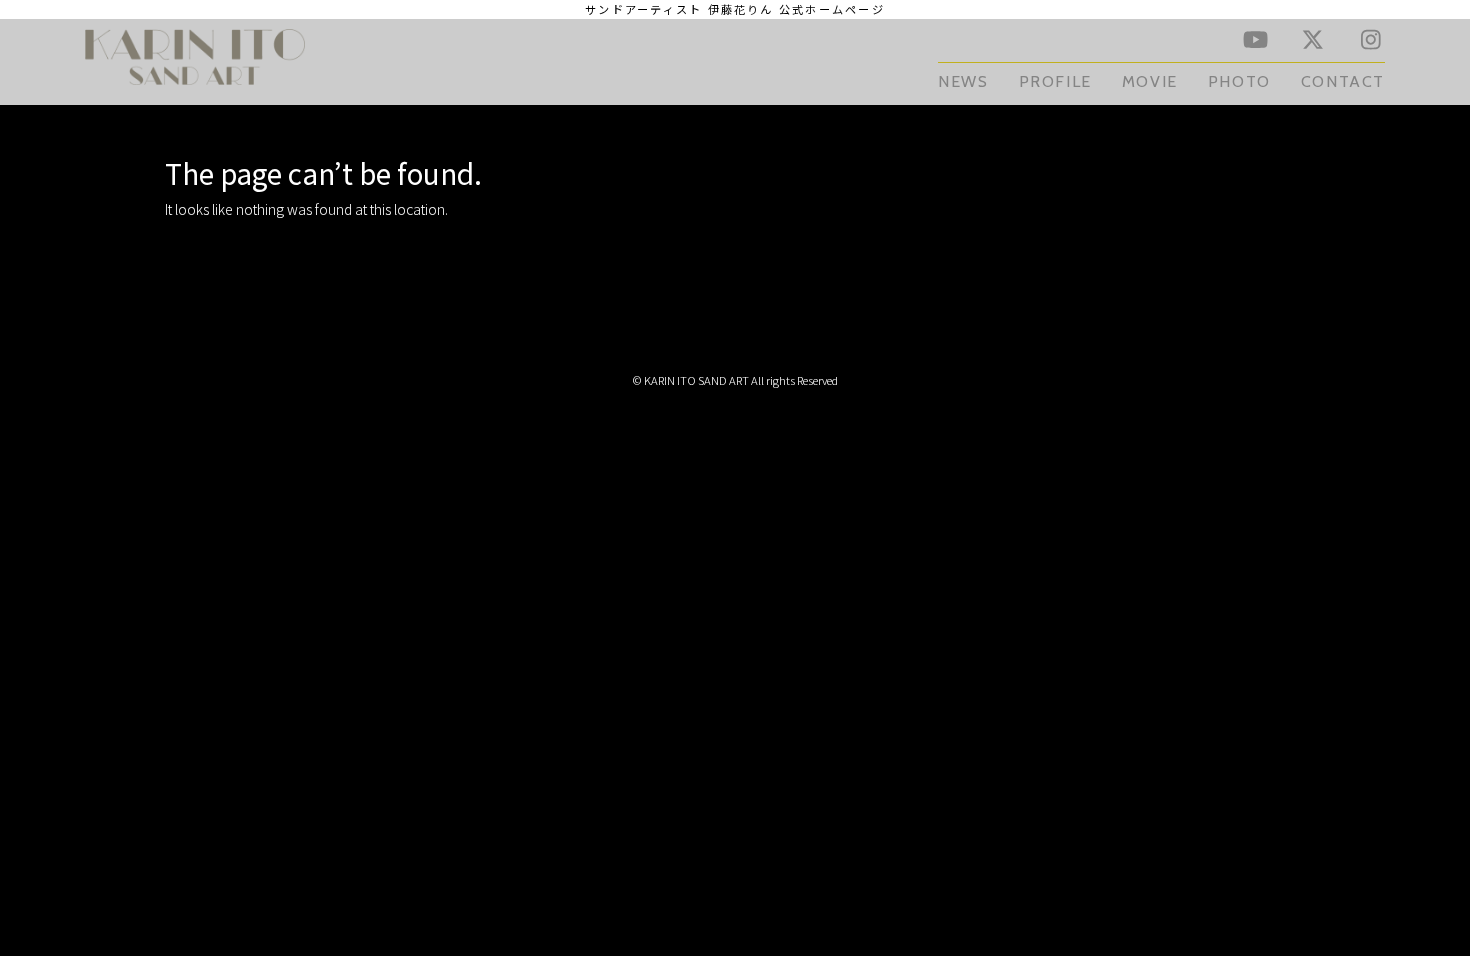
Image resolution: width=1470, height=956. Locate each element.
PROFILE (1055, 81)
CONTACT (1343, 81)
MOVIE (1150, 81)
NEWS (963, 81)
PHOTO (1239, 81)
